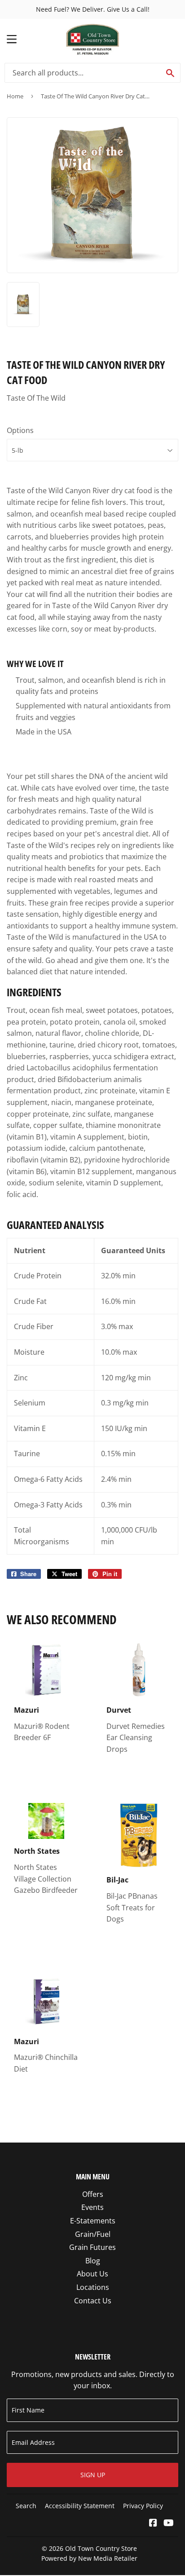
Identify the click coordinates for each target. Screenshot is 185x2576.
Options (20, 430)
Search (26, 2506)
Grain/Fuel (93, 2234)
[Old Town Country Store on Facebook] (153, 2523)
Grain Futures (92, 2247)
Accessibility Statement (80, 2506)
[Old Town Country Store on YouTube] (169, 2523)
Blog (93, 2261)
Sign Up (93, 2475)
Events (92, 2207)
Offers (93, 2194)
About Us (92, 2274)
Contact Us (93, 2301)
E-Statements (93, 2221)
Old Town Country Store (101, 2548)
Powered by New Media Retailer (89, 2558)
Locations (93, 2287)
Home (15, 96)
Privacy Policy (143, 2506)
